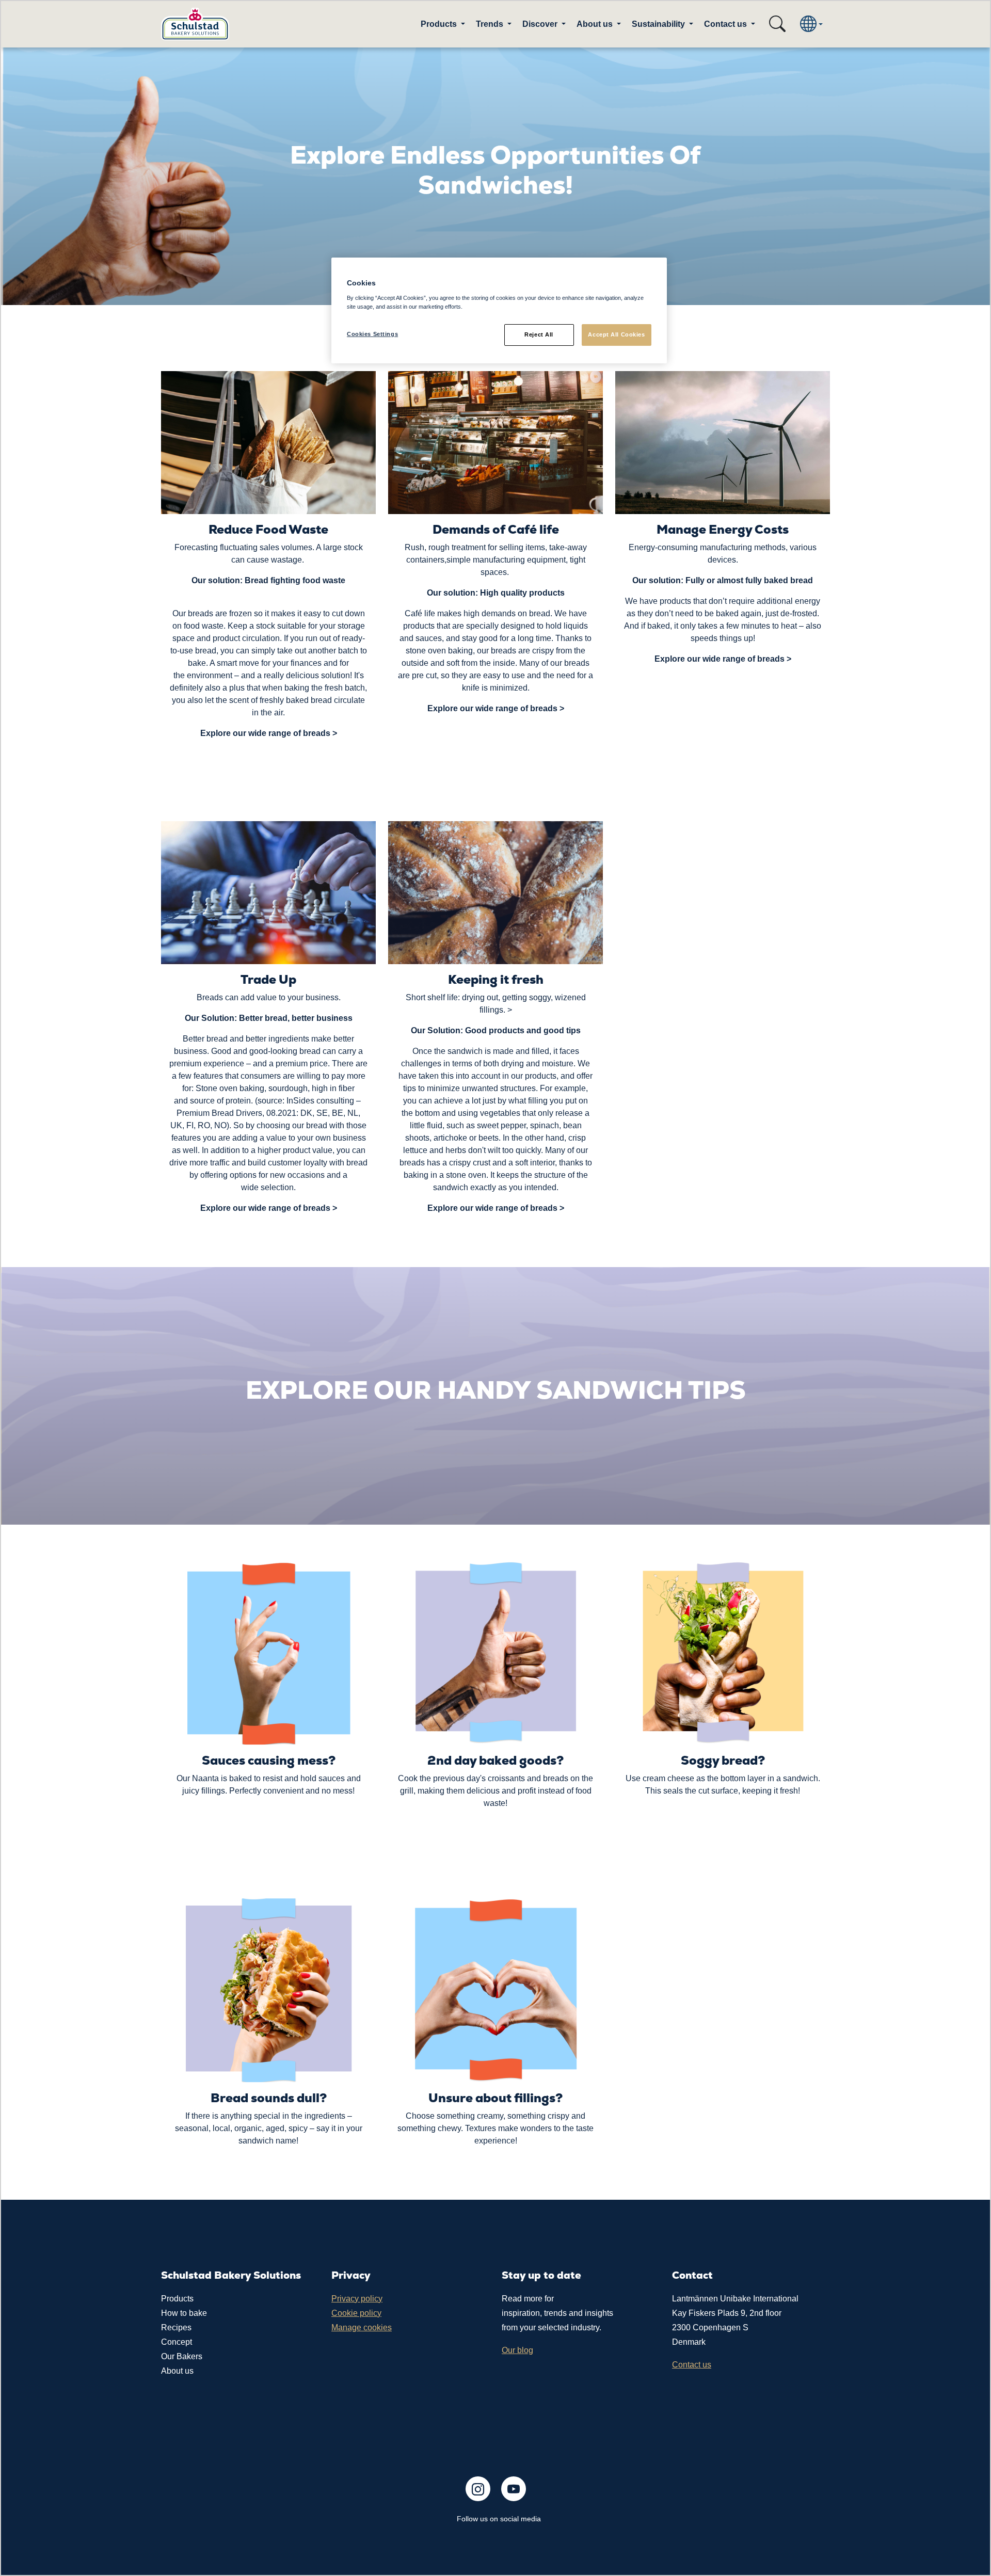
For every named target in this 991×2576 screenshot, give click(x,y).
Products (177, 2299)
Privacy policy (357, 2299)
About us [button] (596, 24)
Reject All (539, 334)
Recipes (176, 2327)
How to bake (184, 2313)
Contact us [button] (726, 24)
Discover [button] (541, 24)
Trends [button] (491, 24)
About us (177, 2371)
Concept (177, 2342)
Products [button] (440, 24)
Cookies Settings (372, 334)
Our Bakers (182, 2356)
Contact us (692, 2365)
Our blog (517, 2350)
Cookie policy (356, 2313)
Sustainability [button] (659, 24)
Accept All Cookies (616, 334)
